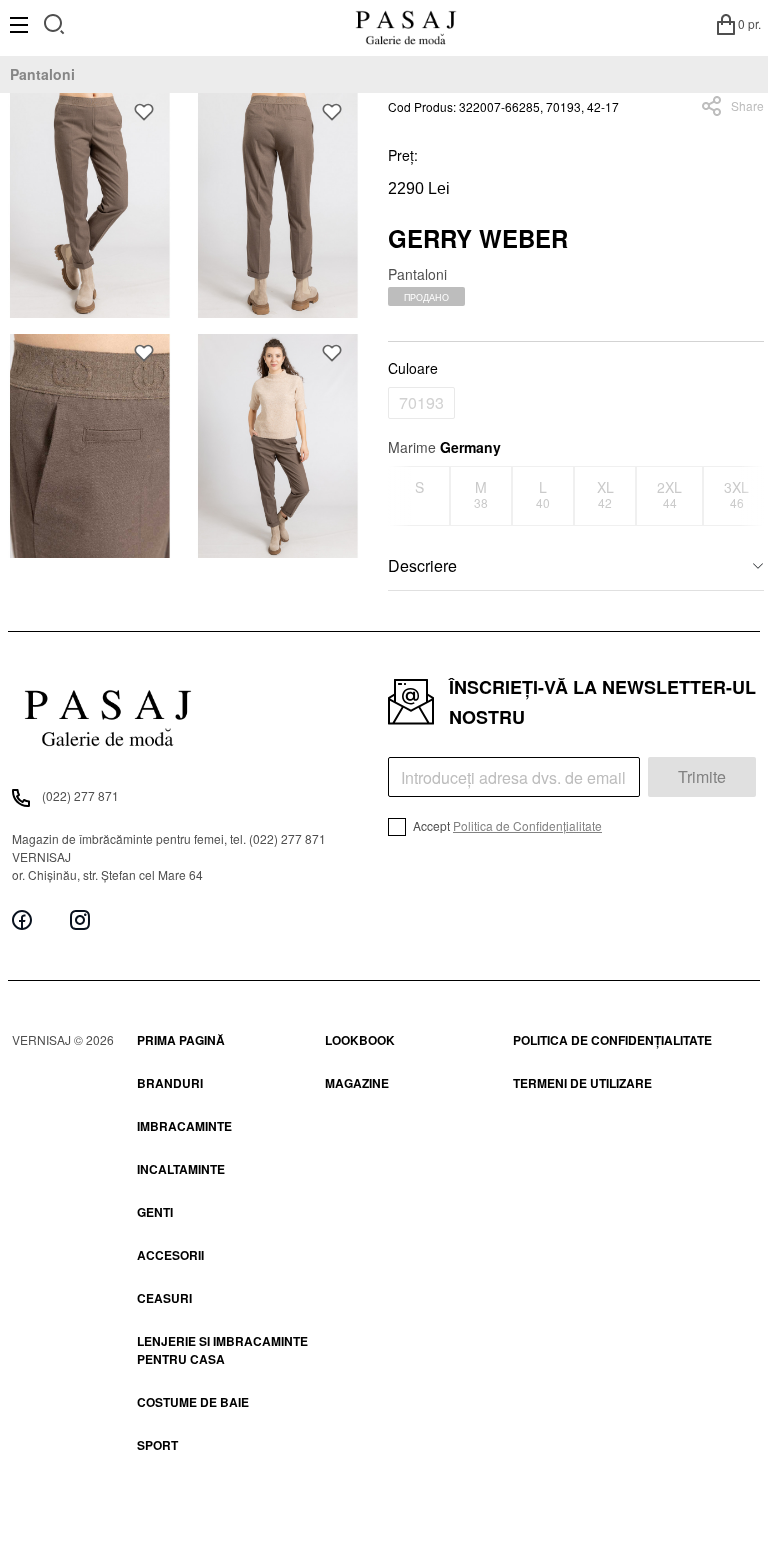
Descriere (422, 565)
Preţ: (403, 155)
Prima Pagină (181, 1040)
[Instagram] (80, 920)
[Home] (405, 24)
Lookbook (360, 1040)
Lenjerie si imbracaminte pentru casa (222, 1350)
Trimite (702, 776)
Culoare (413, 368)
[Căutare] (54, 21)
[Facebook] (22, 920)
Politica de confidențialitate (612, 1040)
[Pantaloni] (90, 205)
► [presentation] (752, 495)
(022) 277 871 (80, 795)
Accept (506, 825)
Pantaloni (42, 74)
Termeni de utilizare (582, 1083)
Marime (444, 447)
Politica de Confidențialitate (527, 825)
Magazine (357, 1083)
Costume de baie (193, 1402)
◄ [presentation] (401, 495)
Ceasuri (164, 1298)
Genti (155, 1212)
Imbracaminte (184, 1126)
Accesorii (170, 1255)
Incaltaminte (181, 1169)
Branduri (170, 1083)
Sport (157, 1445)
